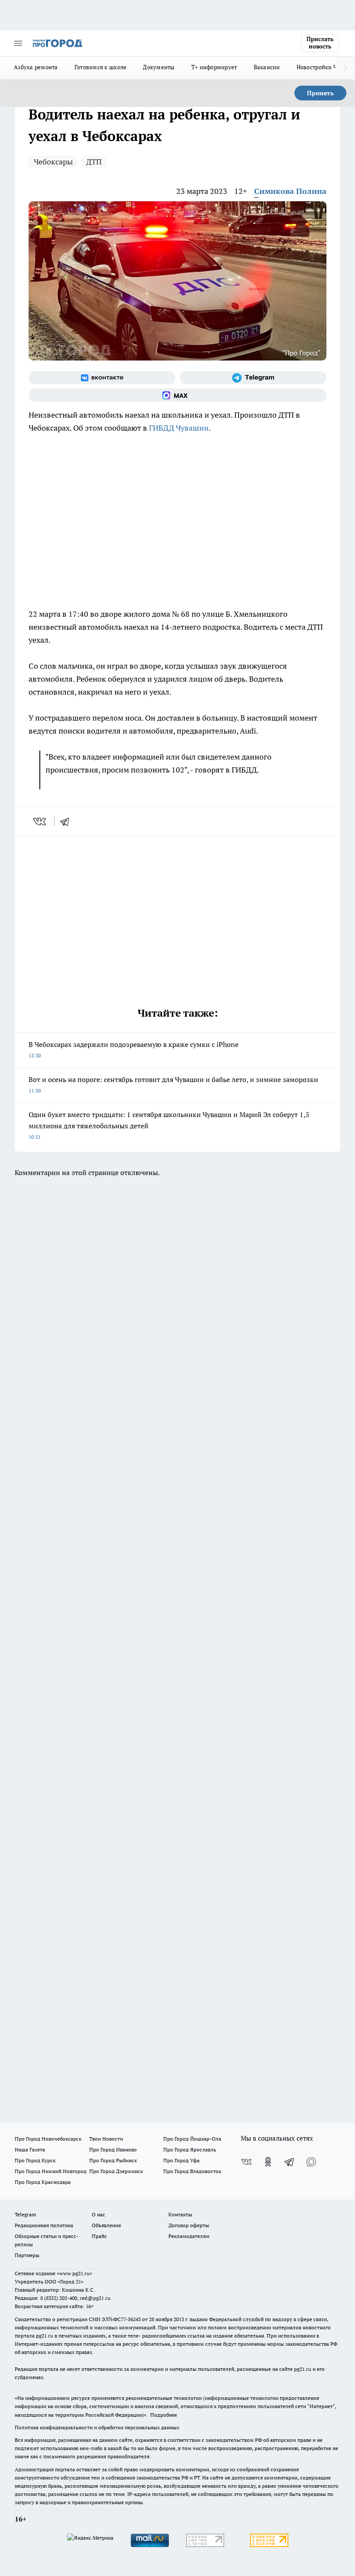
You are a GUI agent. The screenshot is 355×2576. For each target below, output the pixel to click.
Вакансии (267, 67)
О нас (98, 2214)
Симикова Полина (290, 191)
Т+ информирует (214, 67)
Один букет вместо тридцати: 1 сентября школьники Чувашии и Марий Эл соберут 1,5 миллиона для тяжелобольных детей (169, 1125)
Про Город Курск (35, 2160)
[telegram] (68, 821)
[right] (345, 68)
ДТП (94, 162)
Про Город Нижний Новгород (51, 2171)
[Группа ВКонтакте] (102, 378)
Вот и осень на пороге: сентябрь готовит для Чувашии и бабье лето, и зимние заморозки (173, 1084)
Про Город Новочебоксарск (48, 2139)
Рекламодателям (189, 2236)
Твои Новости (106, 2139)
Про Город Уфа (181, 2160)
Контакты (180, 2214)
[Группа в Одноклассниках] (268, 2162)
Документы (159, 67)
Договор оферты (189, 2225)
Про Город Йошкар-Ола (192, 2139)
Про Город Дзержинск (116, 2171)
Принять (320, 93)
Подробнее (164, 2415)
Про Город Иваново (113, 2149)
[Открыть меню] (18, 43)
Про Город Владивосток (192, 2171)
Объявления (106, 2225)
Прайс (99, 2236)
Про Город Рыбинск (113, 2160)
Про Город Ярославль (190, 2149)
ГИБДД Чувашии (179, 428)
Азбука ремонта (36, 67)
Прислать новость (320, 43)
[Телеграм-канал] (253, 378)
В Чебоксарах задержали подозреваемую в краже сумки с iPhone (134, 1049)
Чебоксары (53, 162)
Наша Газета (30, 2149)
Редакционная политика (44, 2225)
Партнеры (27, 2255)
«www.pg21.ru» (74, 2273)
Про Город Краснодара (43, 2182)
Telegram (25, 2214)
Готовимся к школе (101, 67)
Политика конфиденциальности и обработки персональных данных (97, 2427)
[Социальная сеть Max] (177, 395)
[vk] (40, 821)
